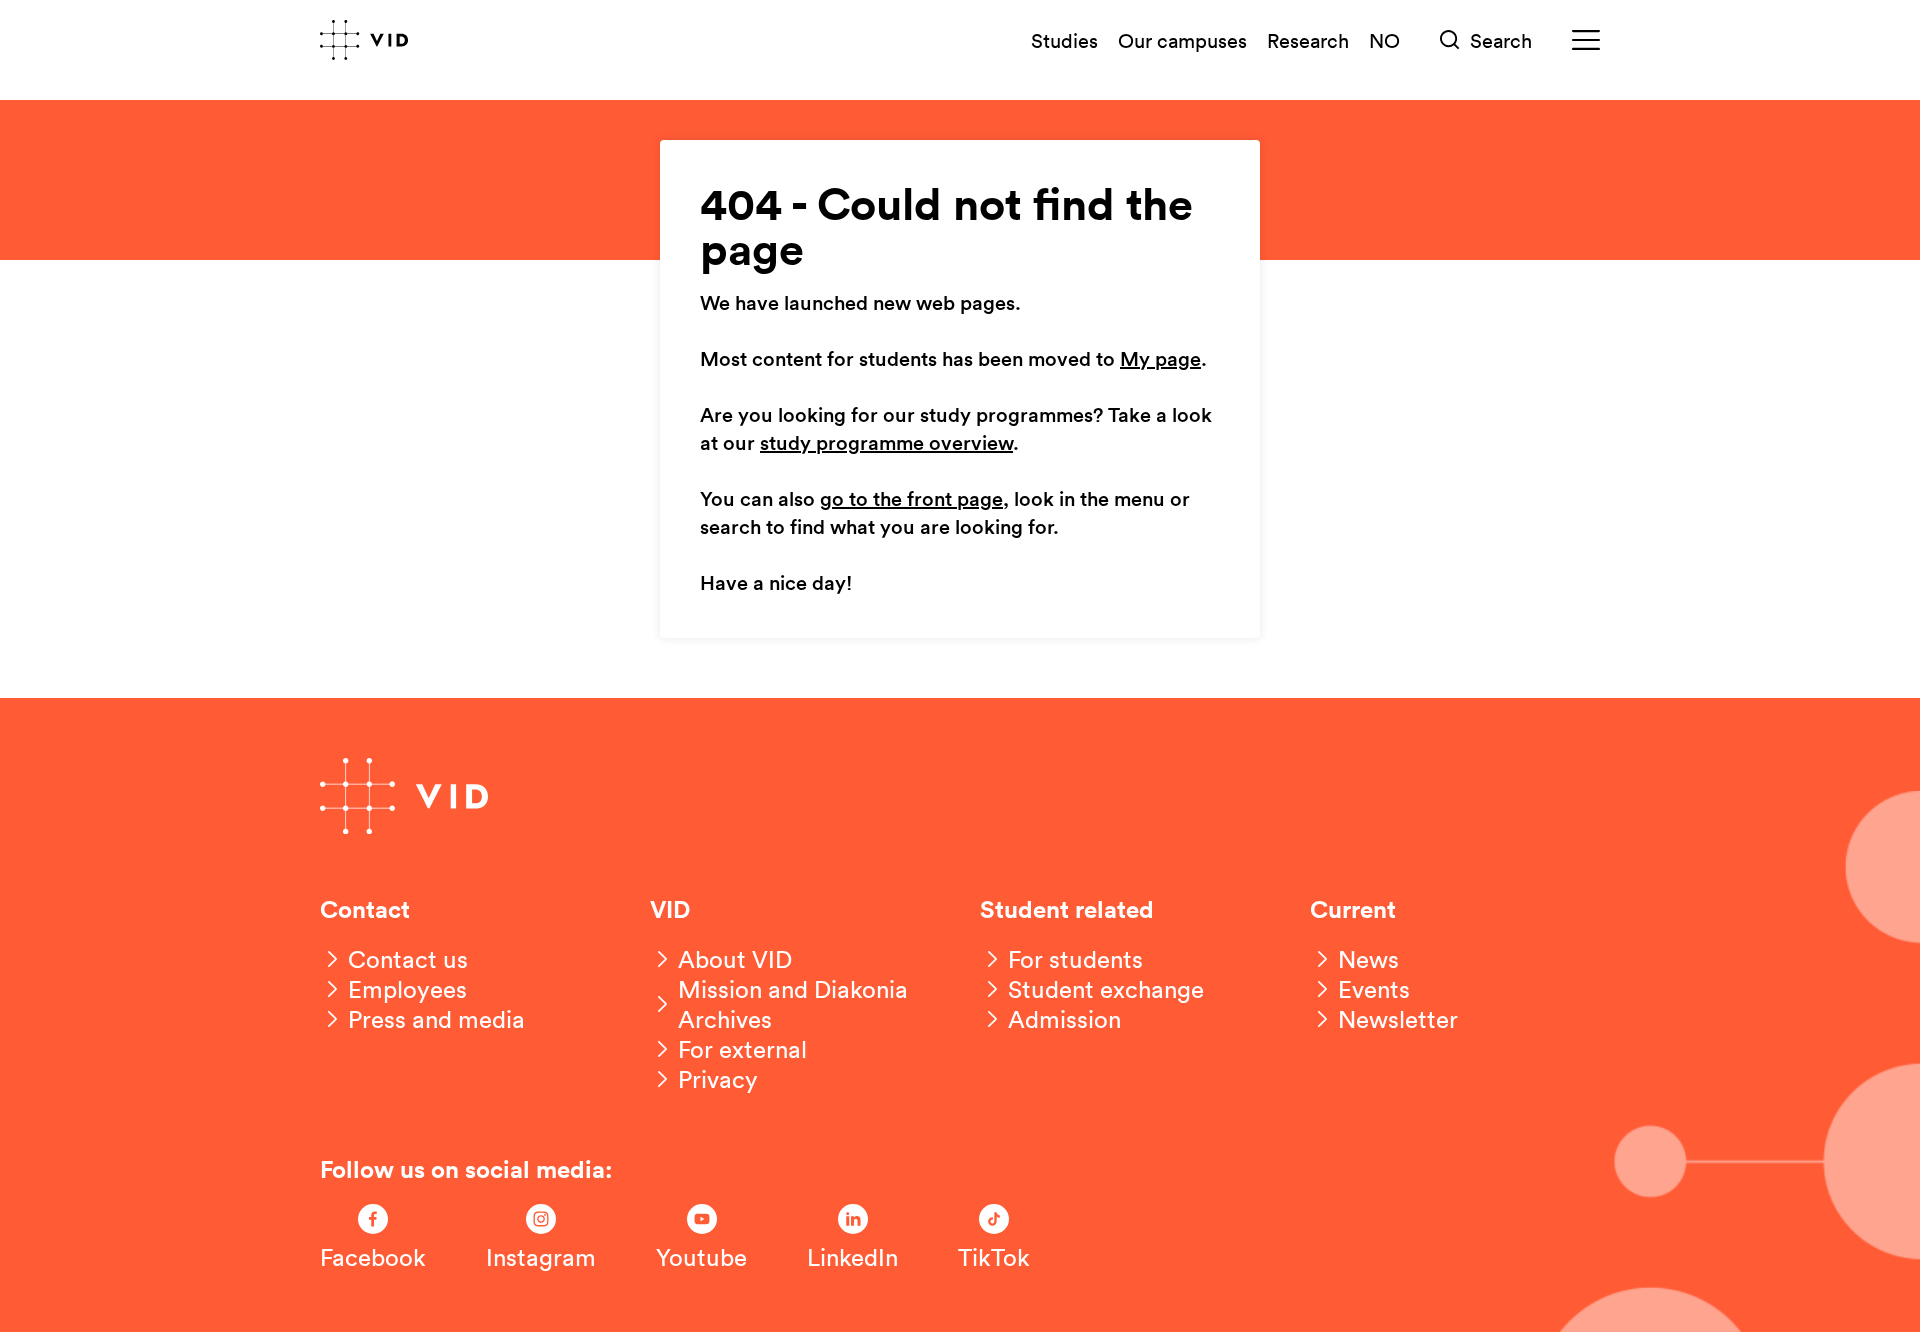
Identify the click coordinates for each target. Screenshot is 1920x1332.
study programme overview (886, 444)
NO (1384, 40)
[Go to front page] (364, 40)
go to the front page (911, 500)
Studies (1064, 40)
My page (1160, 360)
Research (1308, 40)
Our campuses (1182, 40)
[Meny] (1586, 40)
